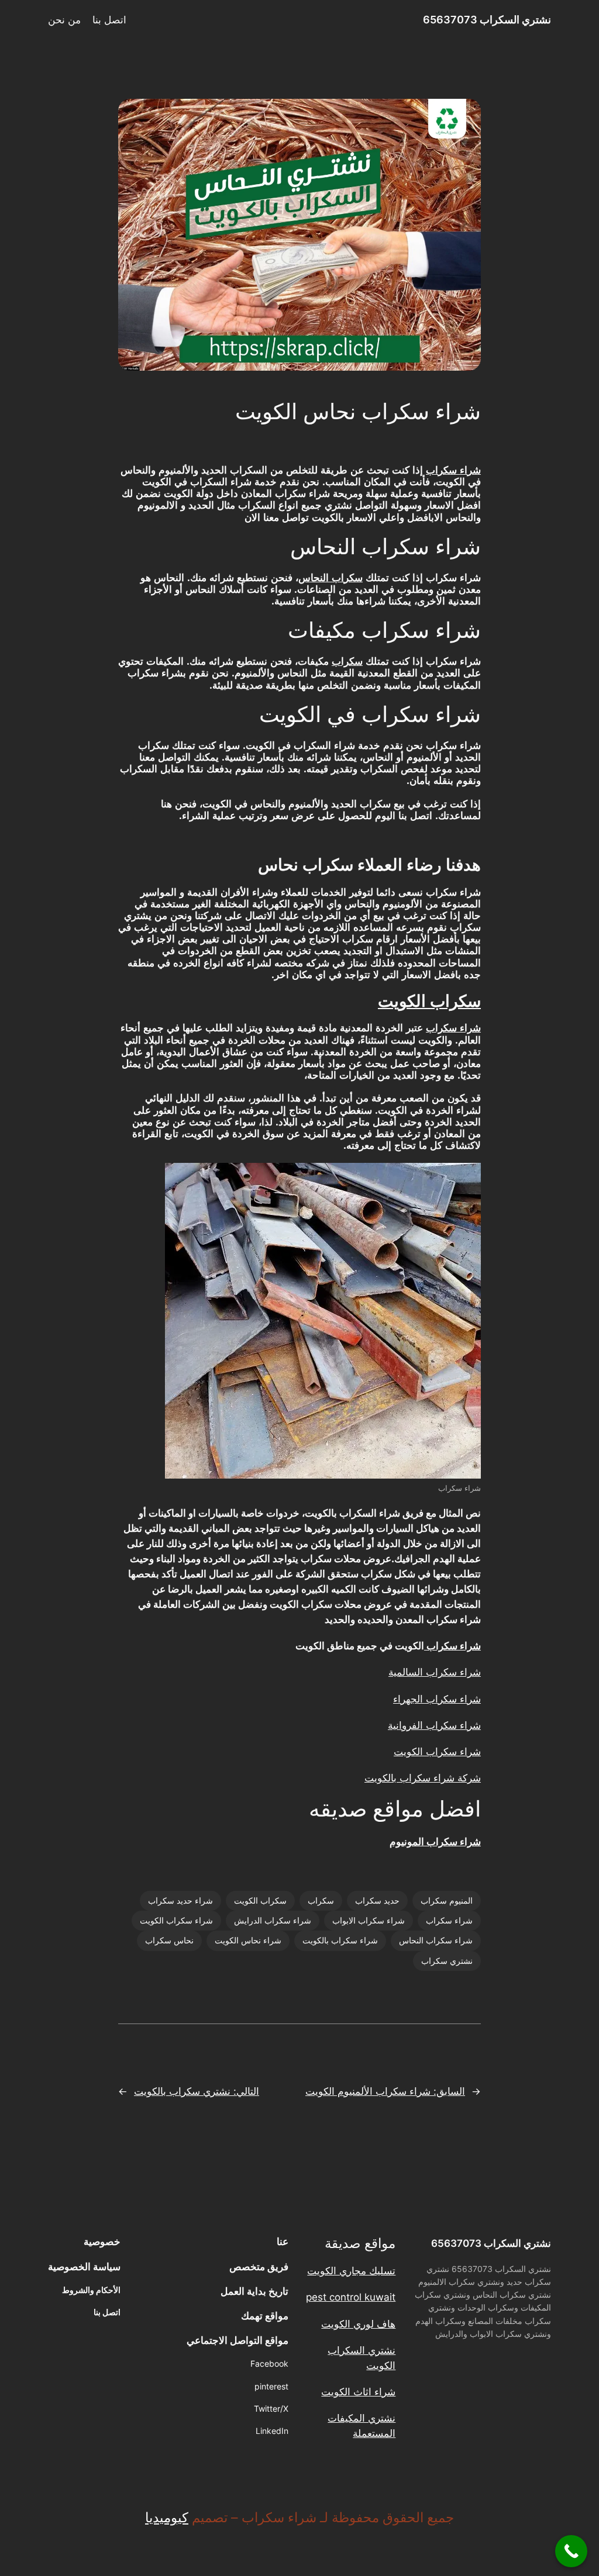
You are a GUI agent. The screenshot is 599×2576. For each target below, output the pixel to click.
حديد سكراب (377, 1900)
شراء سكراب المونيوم (435, 1842)
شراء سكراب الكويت (437, 1752)
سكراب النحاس (331, 578)
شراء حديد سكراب (180, 1900)
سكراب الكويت (429, 1002)
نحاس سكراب (169, 1940)
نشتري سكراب (447, 1961)
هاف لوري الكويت (358, 2324)
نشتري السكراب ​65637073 (487, 20)
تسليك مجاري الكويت (351, 2271)
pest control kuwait (351, 2297)
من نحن (64, 20)
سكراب (347, 662)
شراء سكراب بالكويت (340, 1940)
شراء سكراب (453, 470)
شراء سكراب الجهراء (437, 1699)
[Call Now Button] (571, 2551)
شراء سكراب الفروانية (434, 1725)
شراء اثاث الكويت (358, 2392)
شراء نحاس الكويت (248, 1940)
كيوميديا (167, 2518)
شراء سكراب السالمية (435, 1672)
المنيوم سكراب (447, 1900)
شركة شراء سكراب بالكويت (423, 1778)
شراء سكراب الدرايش (273, 1920)
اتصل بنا (109, 20)
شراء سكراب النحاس (436, 1940)
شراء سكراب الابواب (369, 1920)
